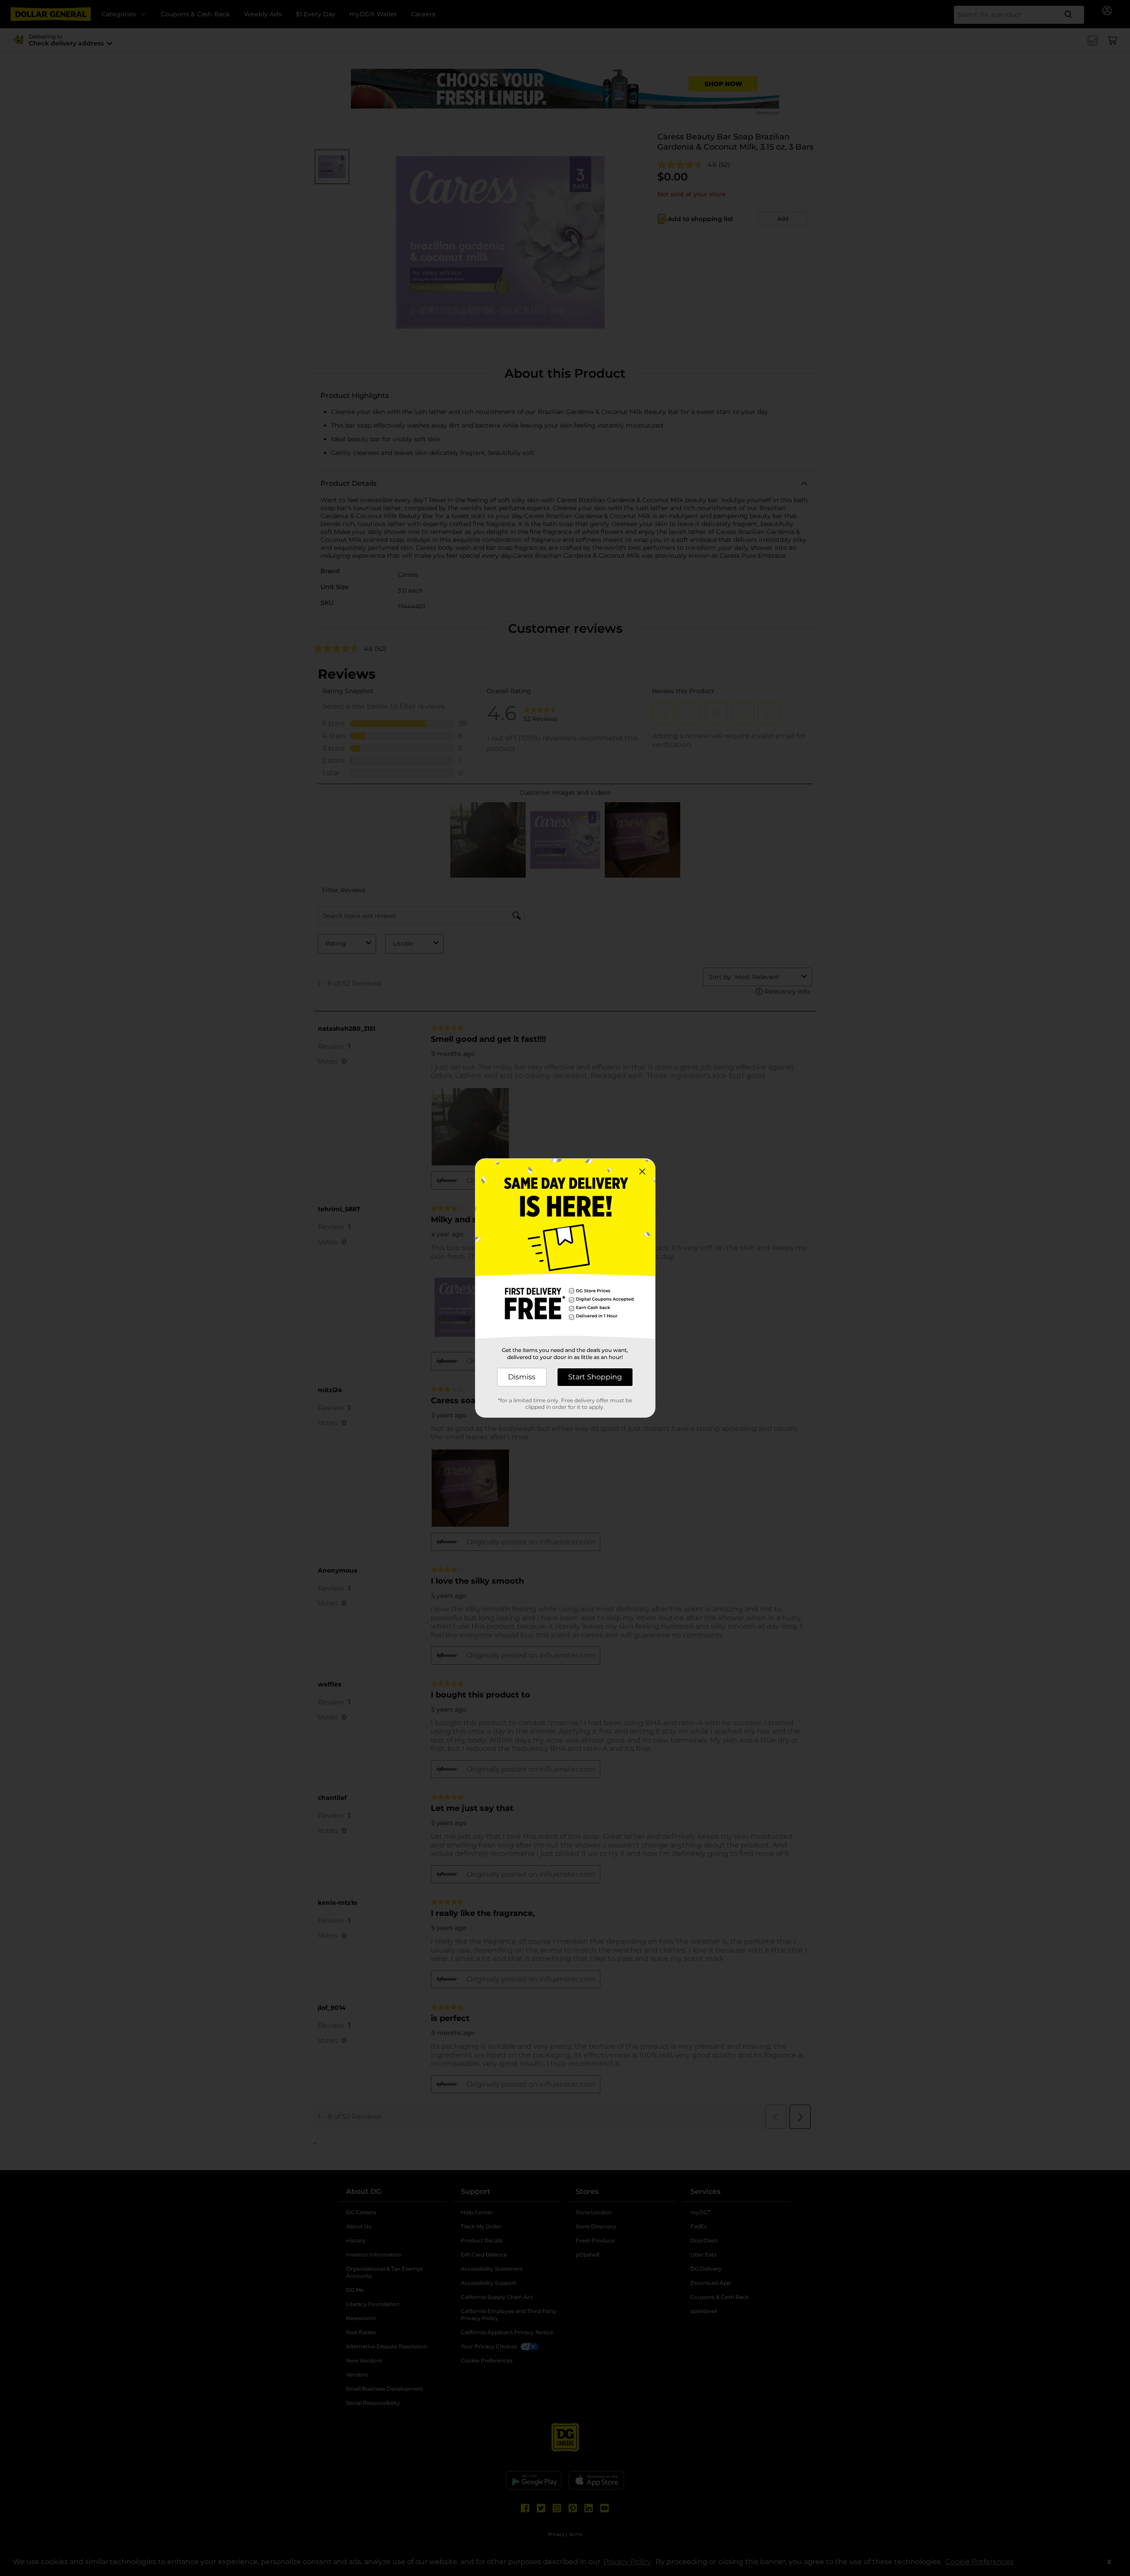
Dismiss (522, 1377)
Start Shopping (595, 1377)
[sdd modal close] (642, 1172)
